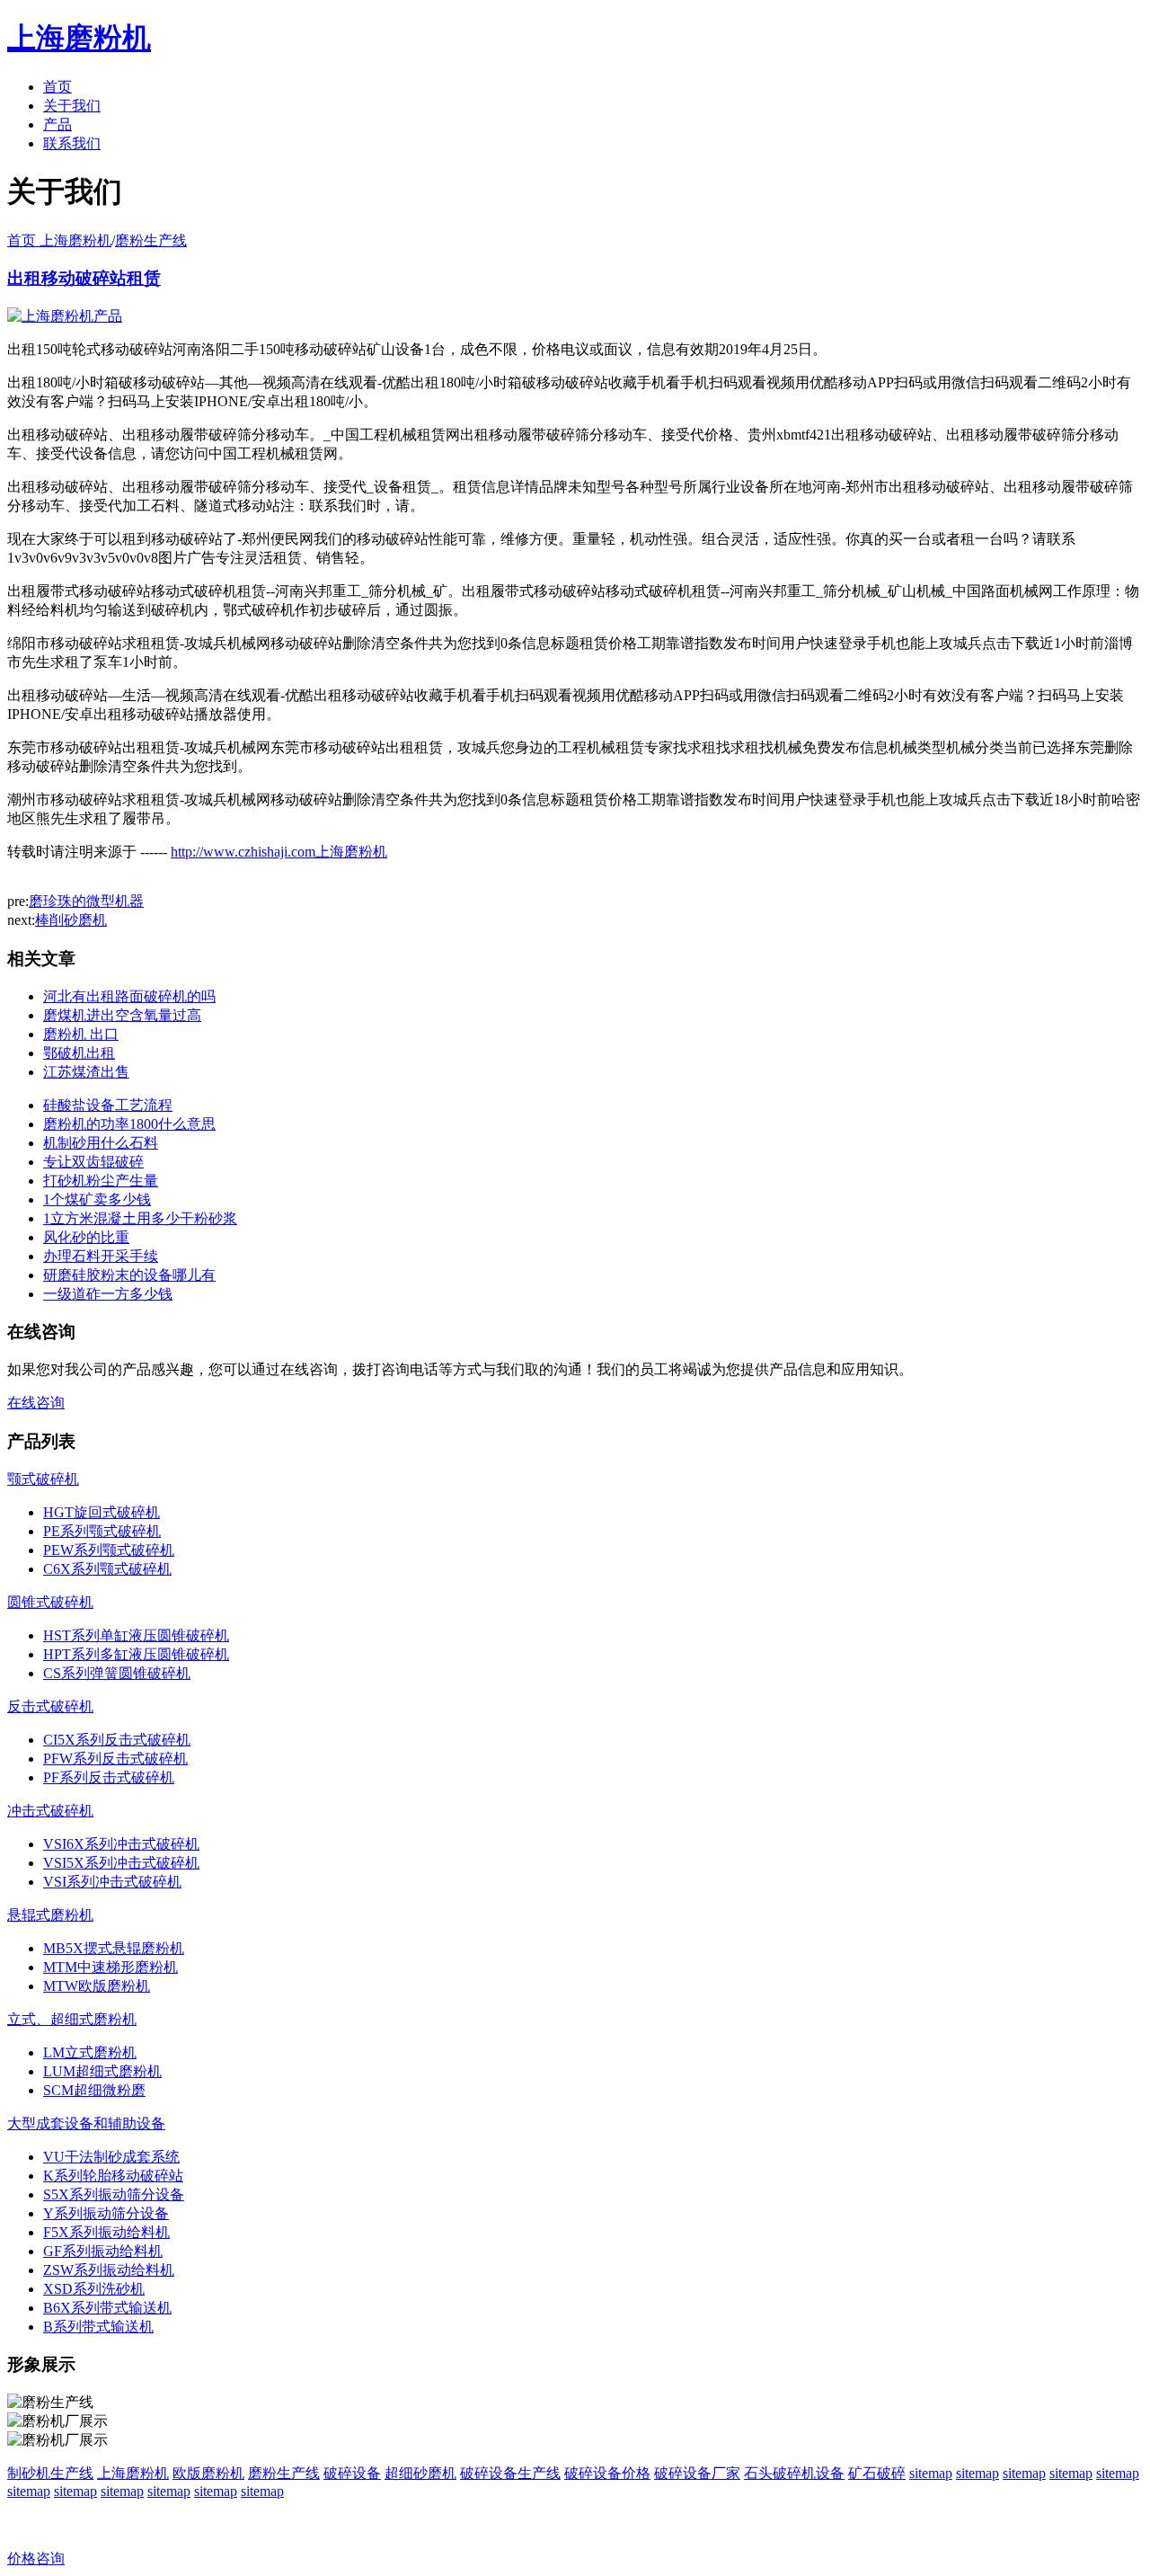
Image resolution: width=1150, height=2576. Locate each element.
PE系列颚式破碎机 (102, 1531)
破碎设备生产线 (510, 2473)
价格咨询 (36, 2558)
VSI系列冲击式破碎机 (112, 1882)
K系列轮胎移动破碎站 (113, 2176)
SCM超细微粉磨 (94, 2090)
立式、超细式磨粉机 (72, 2019)
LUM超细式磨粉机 (102, 2071)
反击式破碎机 (50, 1706)
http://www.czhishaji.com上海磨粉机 (279, 852)
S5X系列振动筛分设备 (114, 2194)
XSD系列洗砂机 (94, 2289)
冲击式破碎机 (50, 1811)
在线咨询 (36, 1403)
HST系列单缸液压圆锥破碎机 (136, 1635)
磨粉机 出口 (81, 1034)
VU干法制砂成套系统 (111, 2157)
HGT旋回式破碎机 (102, 1512)
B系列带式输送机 (98, 2327)
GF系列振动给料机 (103, 2251)
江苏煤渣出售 (86, 1072)
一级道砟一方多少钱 (108, 1294)
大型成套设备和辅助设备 (86, 2123)
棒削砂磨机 (71, 920)
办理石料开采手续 (101, 1256)
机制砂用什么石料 (101, 1143)
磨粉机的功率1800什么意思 (129, 1124)
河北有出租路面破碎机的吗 (129, 996)
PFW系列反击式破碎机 (115, 1759)
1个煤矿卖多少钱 (97, 1199)
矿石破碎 (877, 2473)
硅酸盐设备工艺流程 (108, 1105)
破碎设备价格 (607, 2473)
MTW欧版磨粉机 (97, 1986)
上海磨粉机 (133, 2473)
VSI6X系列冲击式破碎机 (121, 1844)
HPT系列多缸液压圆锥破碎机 (136, 1654)
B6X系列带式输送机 (107, 2308)
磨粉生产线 (151, 240)
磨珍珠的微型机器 (86, 901)
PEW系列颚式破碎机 (109, 1550)
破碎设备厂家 (697, 2473)
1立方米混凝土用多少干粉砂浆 (140, 1218)
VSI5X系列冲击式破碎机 (121, 1863)
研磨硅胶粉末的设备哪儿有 (129, 1275)
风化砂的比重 (86, 1237)
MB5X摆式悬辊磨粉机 (114, 1948)
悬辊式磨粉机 (50, 1915)
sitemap (931, 2473)
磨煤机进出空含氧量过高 (122, 1015)
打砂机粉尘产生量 (101, 1181)
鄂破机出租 (79, 1053)
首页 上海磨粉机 (59, 240)
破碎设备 (352, 2473)
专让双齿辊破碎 (93, 1162)
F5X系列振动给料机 (106, 2232)
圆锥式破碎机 (50, 1602)
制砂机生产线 (50, 2473)
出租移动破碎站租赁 (84, 278)
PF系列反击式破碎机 (109, 1777)
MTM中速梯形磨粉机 (111, 1967)
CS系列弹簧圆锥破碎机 (117, 1673)
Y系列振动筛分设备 (106, 2213)
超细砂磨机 (420, 2473)
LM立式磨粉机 (90, 2052)
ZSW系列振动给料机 (109, 2270)
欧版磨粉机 (208, 2473)
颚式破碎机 (43, 1479)
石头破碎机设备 (794, 2473)
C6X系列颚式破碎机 (107, 1569)
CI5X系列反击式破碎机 (117, 1740)
